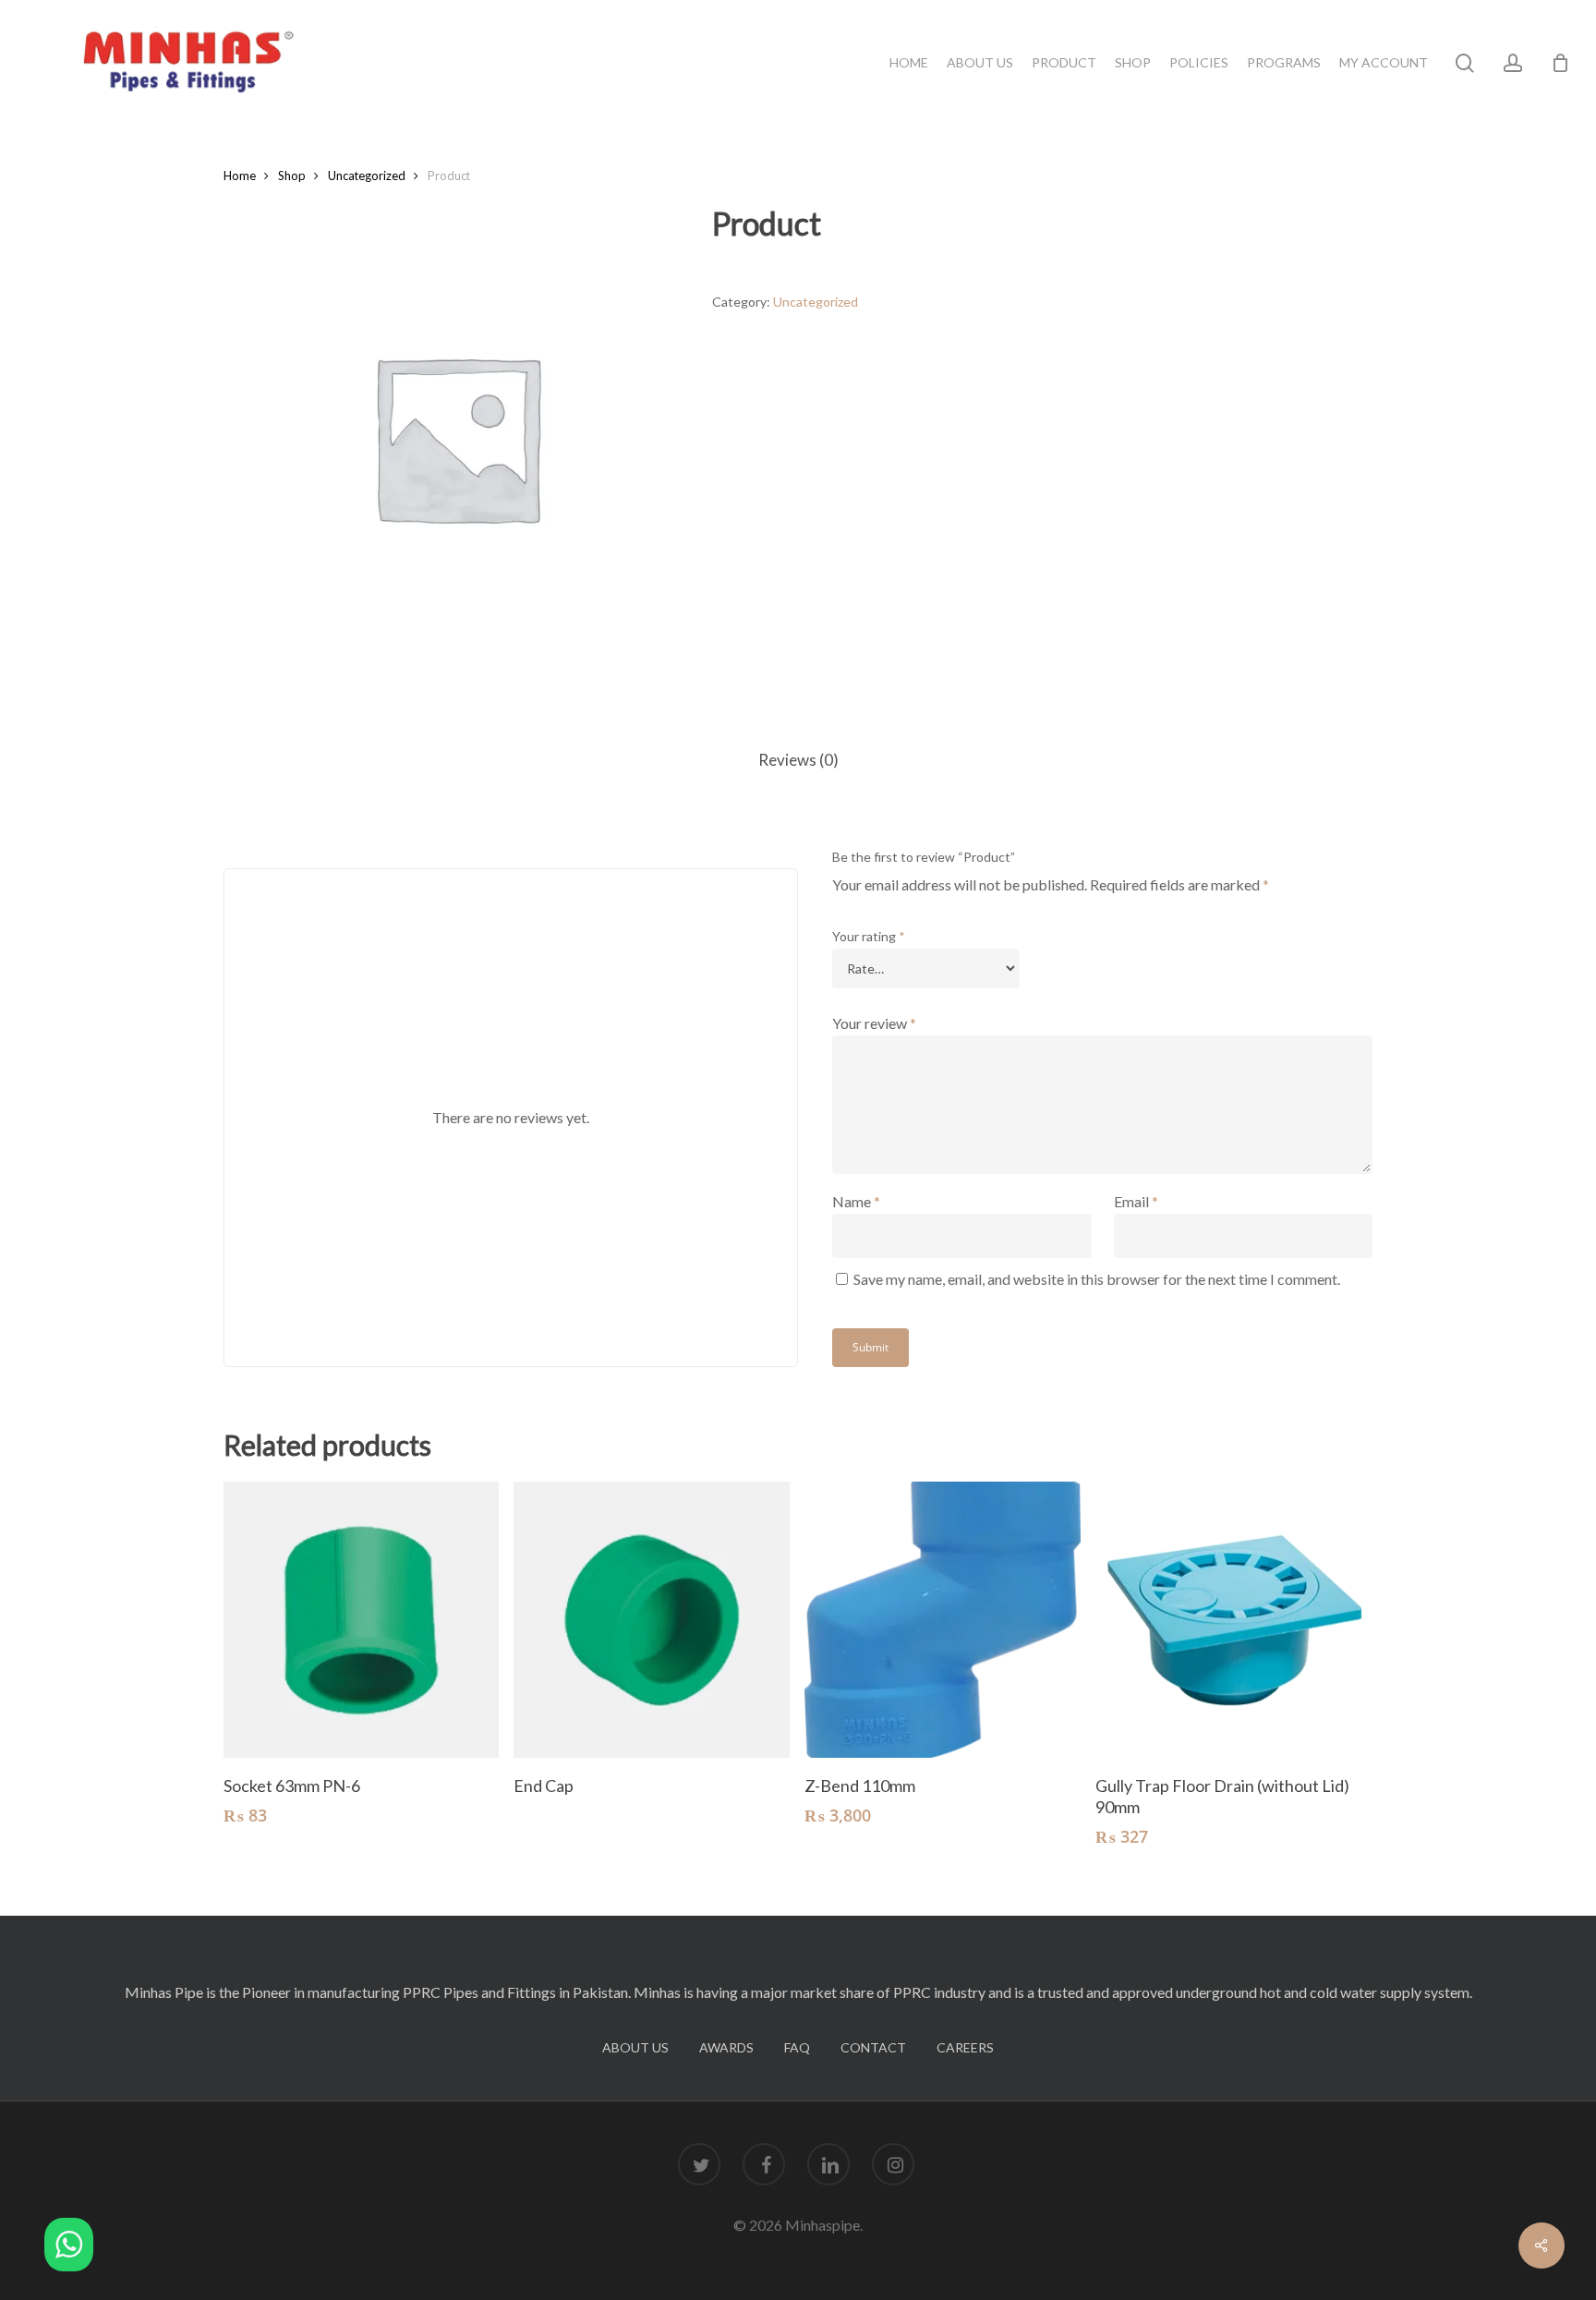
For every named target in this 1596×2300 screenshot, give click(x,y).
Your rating (869, 936)
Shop (292, 176)
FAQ (797, 2047)
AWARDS (726, 2047)
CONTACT (873, 2047)
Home (240, 176)
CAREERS (965, 2047)
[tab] (798, 761)
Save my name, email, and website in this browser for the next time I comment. (1097, 1279)
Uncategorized (367, 176)
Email (1136, 1201)
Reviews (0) (798, 760)
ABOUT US (635, 2047)
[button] (69, 2248)
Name (856, 1201)
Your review (874, 1023)
